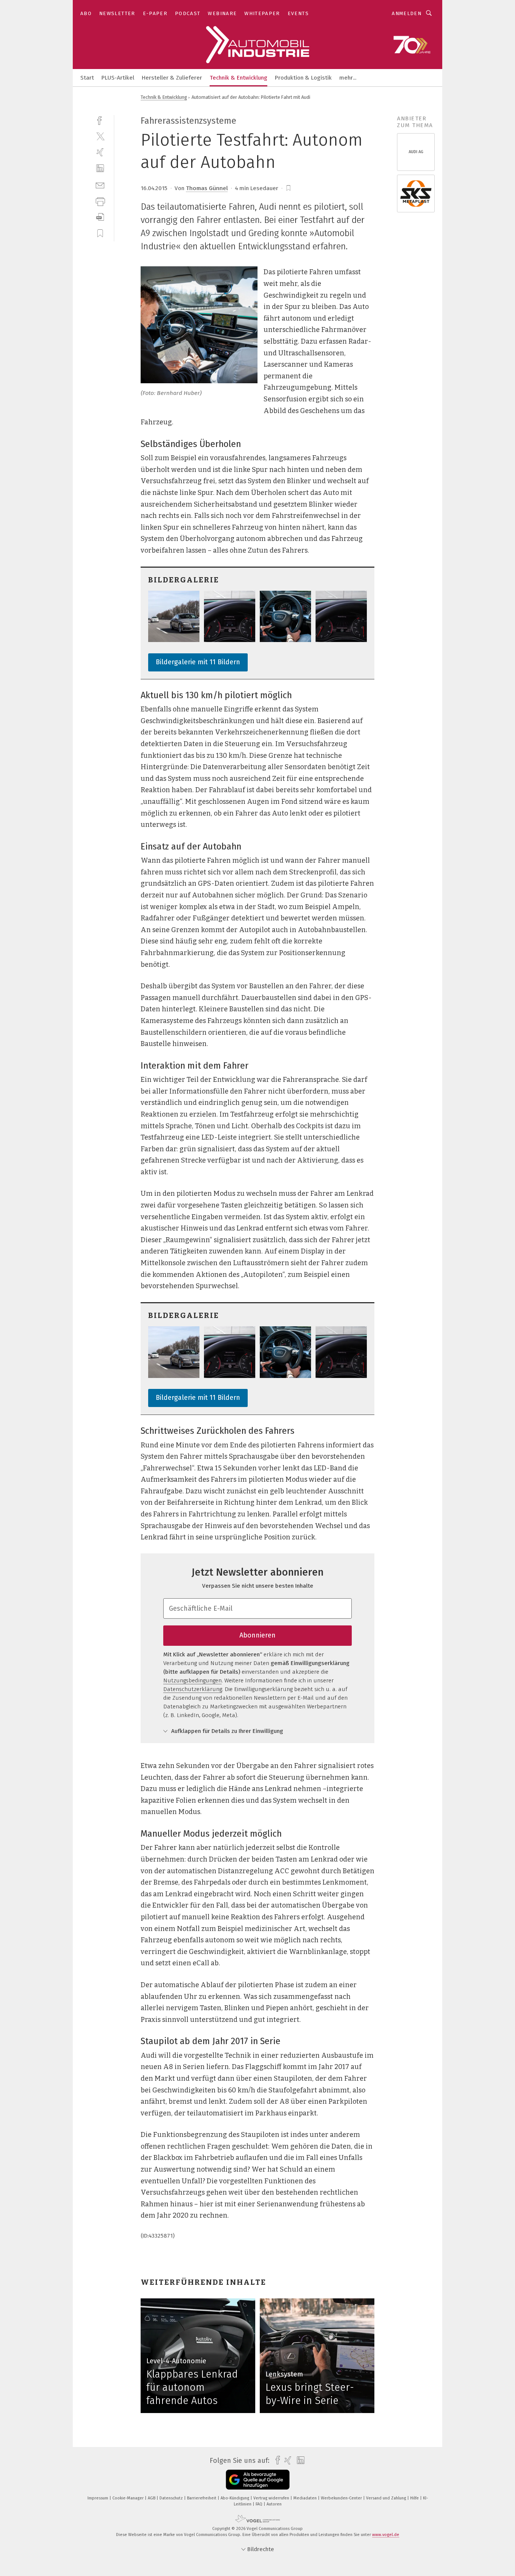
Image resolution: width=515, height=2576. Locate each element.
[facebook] (100, 120)
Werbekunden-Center (342, 2498)
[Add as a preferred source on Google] (258, 2480)
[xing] (100, 152)
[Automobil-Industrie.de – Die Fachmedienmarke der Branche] (87, 77)
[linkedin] (100, 168)
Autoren (274, 2504)
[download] (100, 217)
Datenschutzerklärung (193, 1689)
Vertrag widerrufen (272, 2498)
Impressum (98, 2498)
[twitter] (100, 136)
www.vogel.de (386, 2535)
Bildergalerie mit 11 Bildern (198, 662)
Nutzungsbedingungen (192, 1680)
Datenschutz (172, 2498)
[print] (100, 201)
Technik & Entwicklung (238, 78)
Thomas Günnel (207, 188)
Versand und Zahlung (387, 2498)
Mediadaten (306, 2498)
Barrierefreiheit (202, 2498)
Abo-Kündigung (235, 2498)
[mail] (100, 185)
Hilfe (415, 2498)
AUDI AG (416, 152)
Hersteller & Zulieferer (172, 78)
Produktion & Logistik (303, 78)
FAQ (260, 2504)
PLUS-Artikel (118, 78)
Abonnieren (257, 1635)
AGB (152, 2498)
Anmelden (407, 13)
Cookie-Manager (129, 2498)
